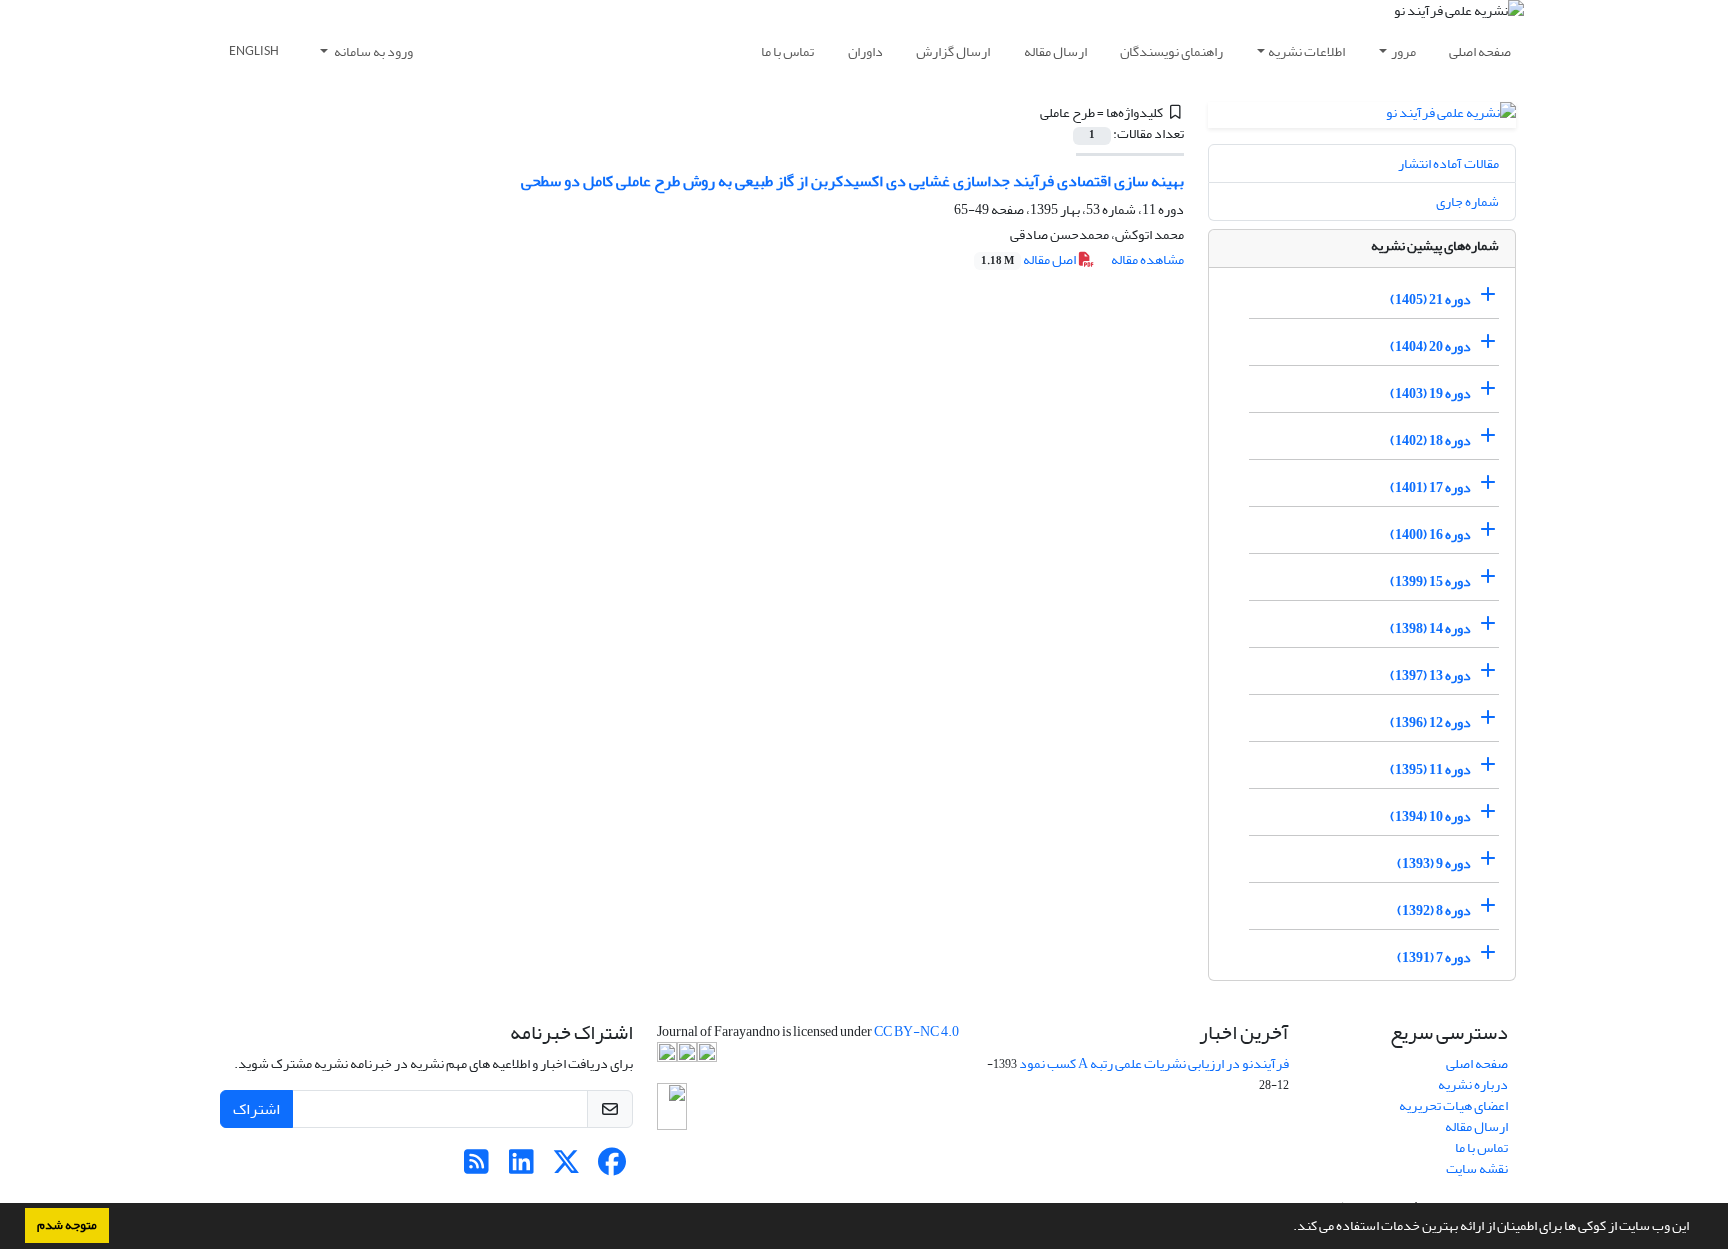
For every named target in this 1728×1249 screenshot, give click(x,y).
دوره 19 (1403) (1430, 393)
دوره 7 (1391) (1434, 957)
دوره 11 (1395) (1430, 769)
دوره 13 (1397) (1430, 675)
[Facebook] (611, 1167)
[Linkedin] (521, 1167)
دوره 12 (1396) (1430, 722)
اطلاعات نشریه (1306, 51)
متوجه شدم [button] (67, 1225)
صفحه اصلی (1480, 51)
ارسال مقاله (1055, 51)
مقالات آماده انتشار (1448, 163)
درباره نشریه (1473, 1084)
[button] (1288, 1228)
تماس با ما (787, 51)
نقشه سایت (1477, 1168)
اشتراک (256, 1109)
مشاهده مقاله (1147, 259)
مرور (1403, 51)
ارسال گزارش (953, 51)
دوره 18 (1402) (1430, 440)
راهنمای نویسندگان (1171, 51)
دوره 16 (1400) (1430, 534)
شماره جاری (1467, 201)
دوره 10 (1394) (1430, 816)
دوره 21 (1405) (1430, 299)
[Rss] (476, 1167)
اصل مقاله (1029, 259)
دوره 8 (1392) (1434, 910)
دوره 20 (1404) (1430, 346)
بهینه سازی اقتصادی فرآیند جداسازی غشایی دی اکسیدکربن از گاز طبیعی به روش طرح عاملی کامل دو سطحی (852, 181)
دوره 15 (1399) (1430, 581)
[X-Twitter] (566, 1167)
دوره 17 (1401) (1430, 487)
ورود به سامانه (372, 51)
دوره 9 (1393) (1434, 863)
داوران (865, 51)
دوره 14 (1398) (1430, 628)
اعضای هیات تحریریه (1453, 1105)
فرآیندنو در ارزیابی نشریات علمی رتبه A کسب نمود (1154, 1063)
